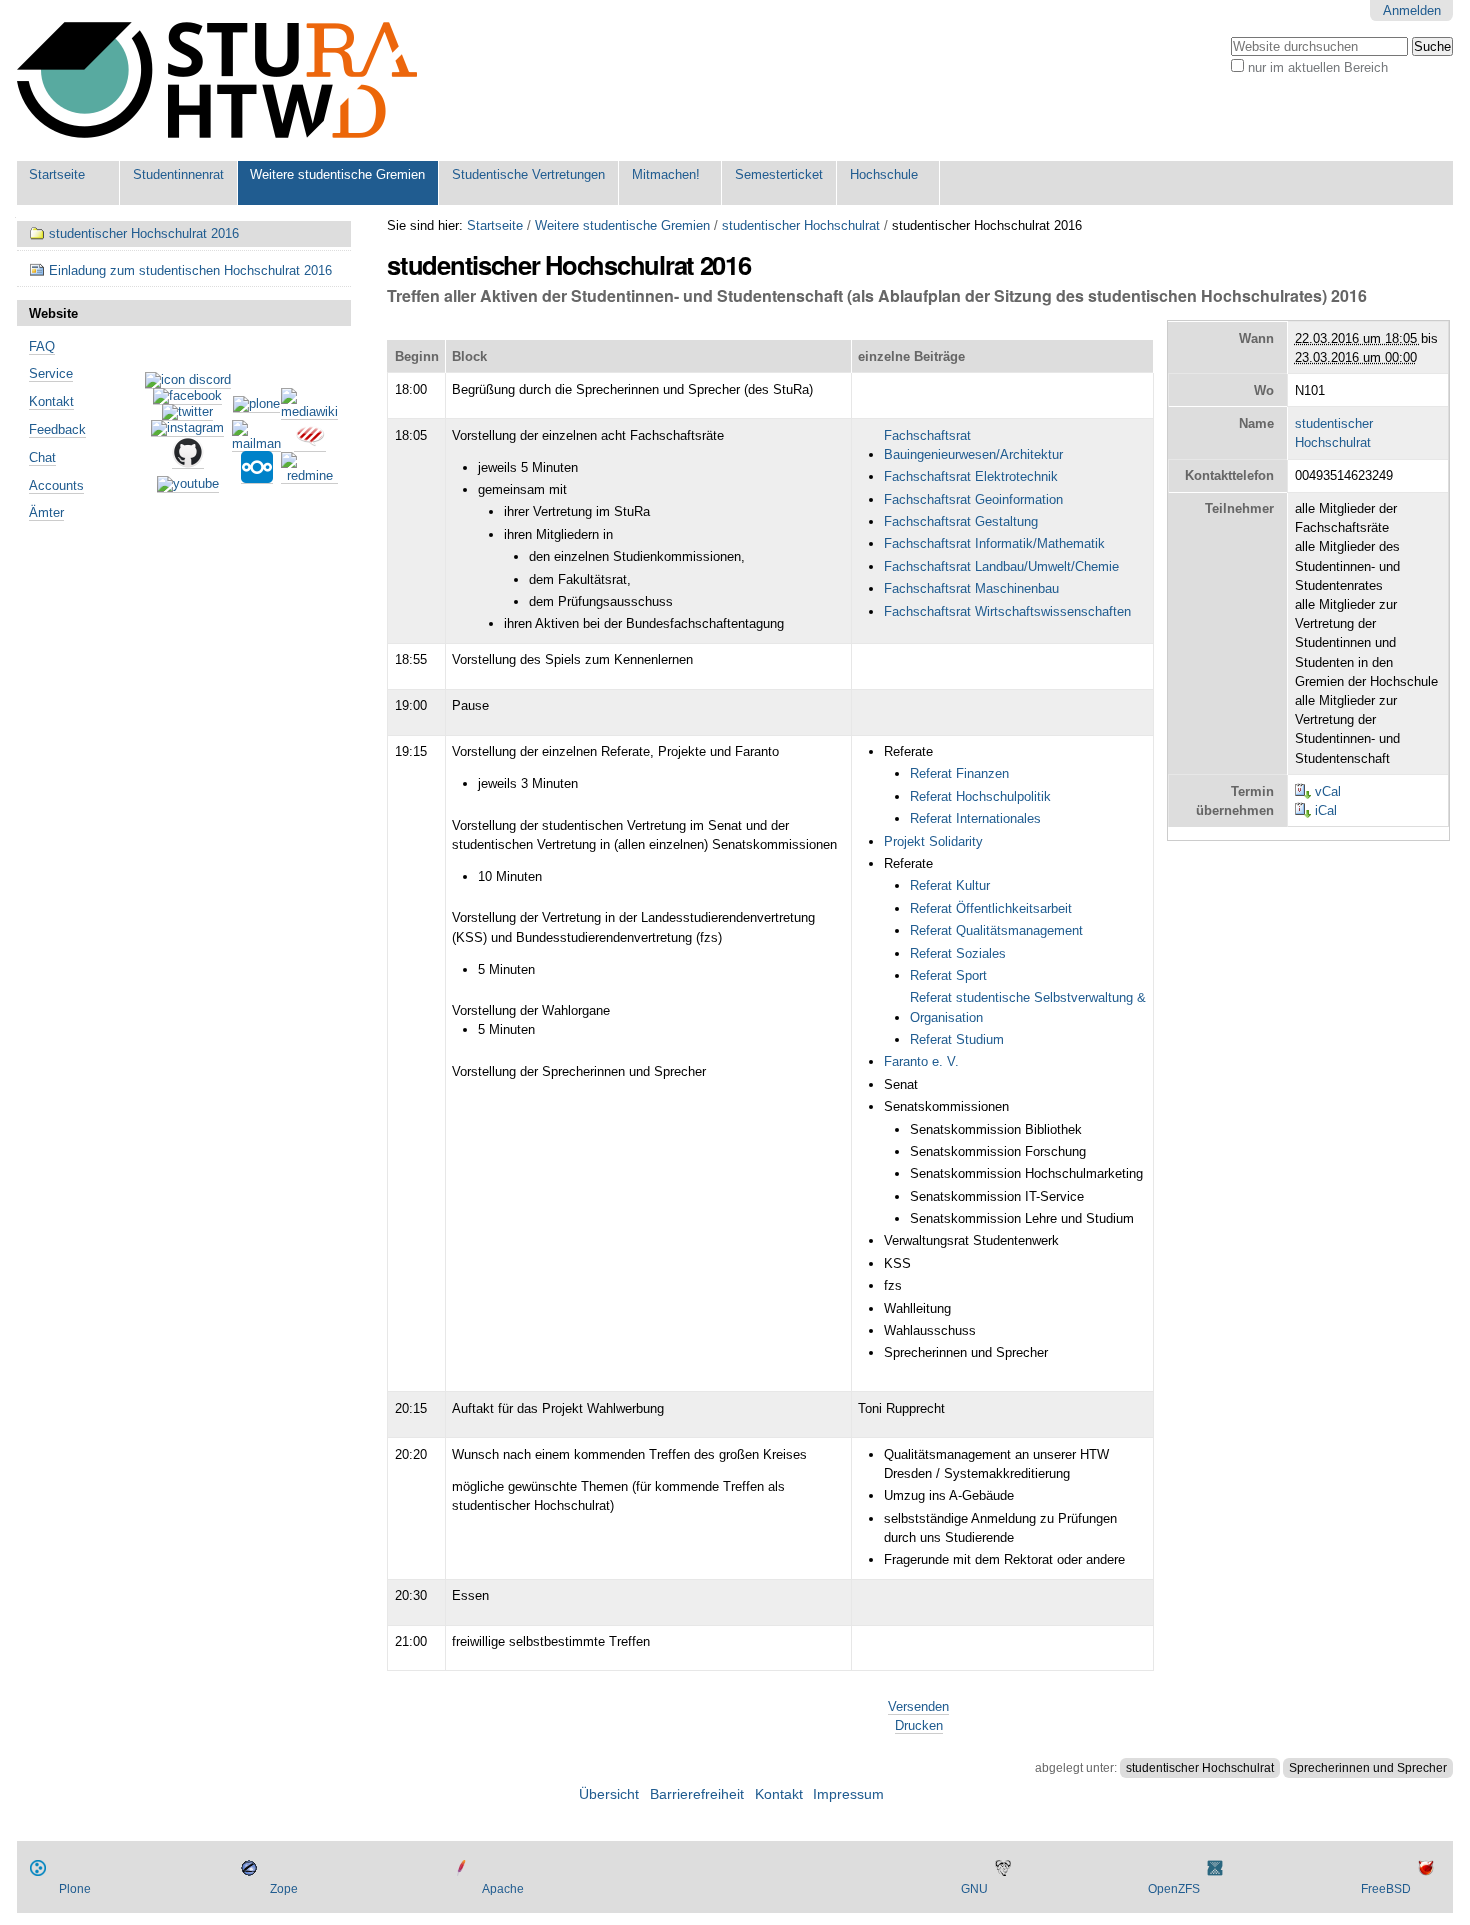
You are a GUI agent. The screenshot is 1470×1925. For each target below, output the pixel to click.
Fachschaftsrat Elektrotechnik (971, 476)
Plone (75, 1889)
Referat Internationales (975, 818)
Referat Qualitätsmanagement (996, 930)
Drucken (919, 1725)
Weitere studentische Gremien (337, 174)
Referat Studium (957, 1039)
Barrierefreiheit (697, 1794)
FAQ (42, 346)
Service (51, 373)
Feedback (57, 429)
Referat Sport (948, 975)
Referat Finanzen (959, 773)
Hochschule (884, 174)
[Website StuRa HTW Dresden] (217, 80)
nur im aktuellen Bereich (1318, 67)
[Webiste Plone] (256, 405)
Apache (503, 1889)
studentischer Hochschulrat (801, 225)
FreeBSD (1386, 1889)
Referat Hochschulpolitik (980, 796)
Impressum (848, 1794)
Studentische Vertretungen (528, 174)
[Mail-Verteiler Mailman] (256, 444)
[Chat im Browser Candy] (310, 444)
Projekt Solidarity (933, 841)
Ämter (46, 512)
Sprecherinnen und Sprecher (1368, 1768)
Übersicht (609, 1794)
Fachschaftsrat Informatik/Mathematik (994, 543)
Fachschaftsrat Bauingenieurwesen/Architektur (973, 445)
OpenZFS (1174, 1889)
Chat (42, 457)
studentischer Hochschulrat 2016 (144, 233)
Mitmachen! (666, 174)
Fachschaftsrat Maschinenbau (971, 588)
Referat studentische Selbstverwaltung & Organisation (1028, 1007)
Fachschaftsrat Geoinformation (973, 499)
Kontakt (51, 401)
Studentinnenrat (178, 174)
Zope (284, 1889)
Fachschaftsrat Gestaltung (961, 521)
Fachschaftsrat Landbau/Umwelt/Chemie (1001, 566)
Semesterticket (779, 174)
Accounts (56, 485)
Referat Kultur (950, 885)
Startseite (57, 174)
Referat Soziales (958, 953)
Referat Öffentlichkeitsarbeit (991, 908)
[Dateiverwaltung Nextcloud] (257, 476)
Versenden (918, 1706)
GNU (974, 1889)
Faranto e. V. (921, 1061)
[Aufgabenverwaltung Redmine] (309, 476)
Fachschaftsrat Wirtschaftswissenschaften (1007, 611)
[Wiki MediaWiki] (309, 412)
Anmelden (1412, 10)
